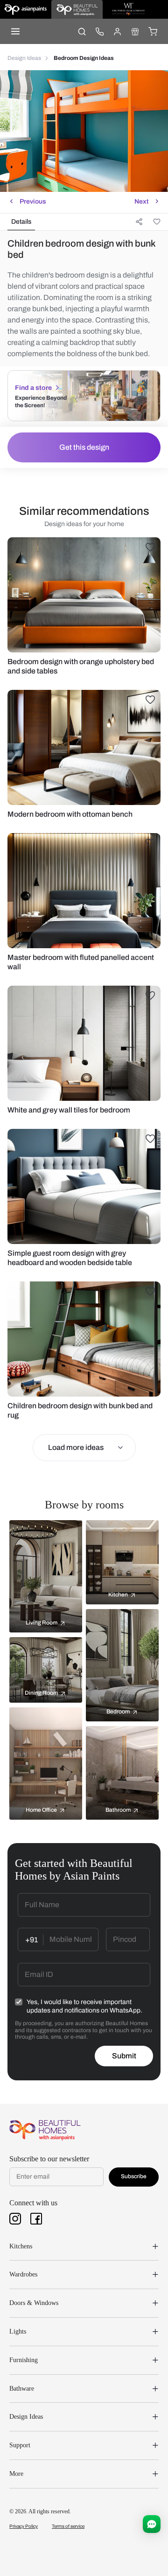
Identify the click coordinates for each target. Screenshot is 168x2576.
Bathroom (118, 1810)
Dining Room (41, 1693)
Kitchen (118, 1595)
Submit (124, 2056)
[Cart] (153, 31)
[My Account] (117, 31)
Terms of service (68, 2526)
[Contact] (99, 31)
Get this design (84, 447)
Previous (33, 201)
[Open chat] (152, 2524)
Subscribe (134, 2176)
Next (141, 201)
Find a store (33, 388)
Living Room (42, 1623)
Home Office (41, 1810)
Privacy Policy (24, 2526)
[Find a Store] (135, 31)
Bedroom (118, 1712)
